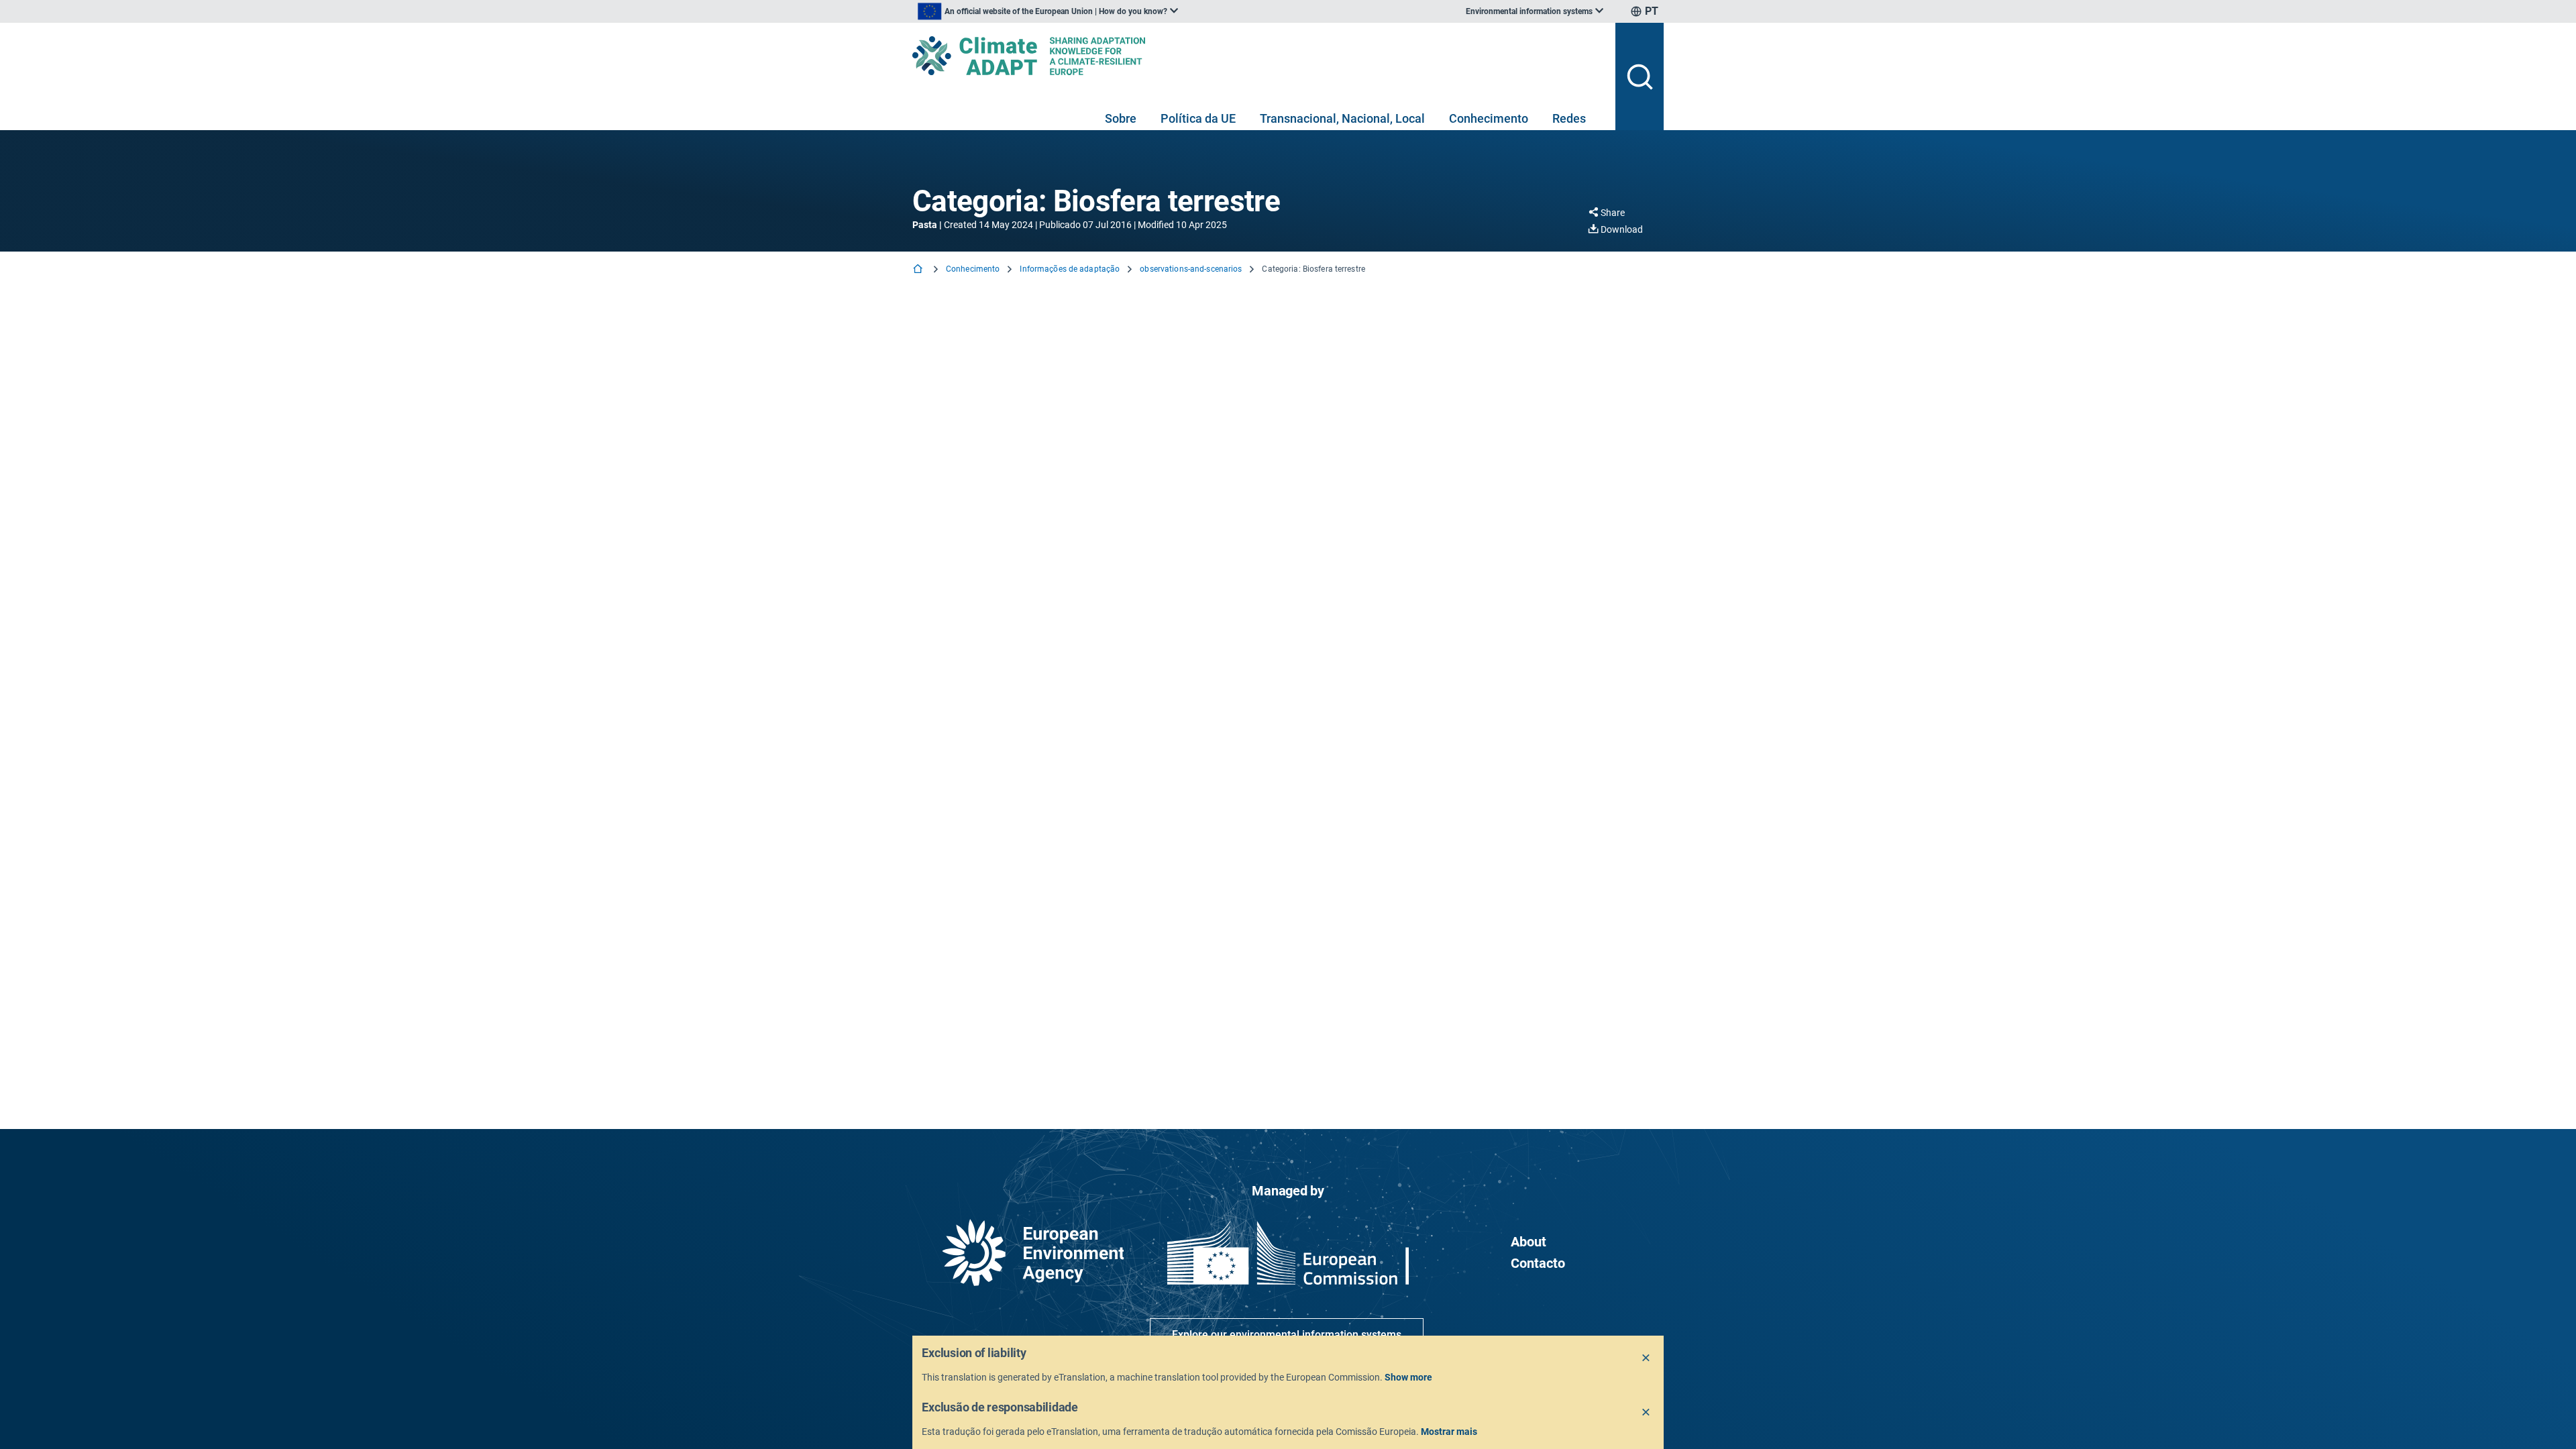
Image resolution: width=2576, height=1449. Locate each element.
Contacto (1538, 1263)
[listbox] (1048, 11)
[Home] (919, 270)
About (1528, 1242)
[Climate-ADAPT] (1258, 56)
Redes (1569, 118)
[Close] (1646, 1358)
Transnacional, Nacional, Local (1342, 118)
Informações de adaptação (1070, 269)
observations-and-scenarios (1191, 269)
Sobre (1121, 118)
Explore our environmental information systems (1287, 1335)
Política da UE (1198, 118)
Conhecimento (1489, 118)
